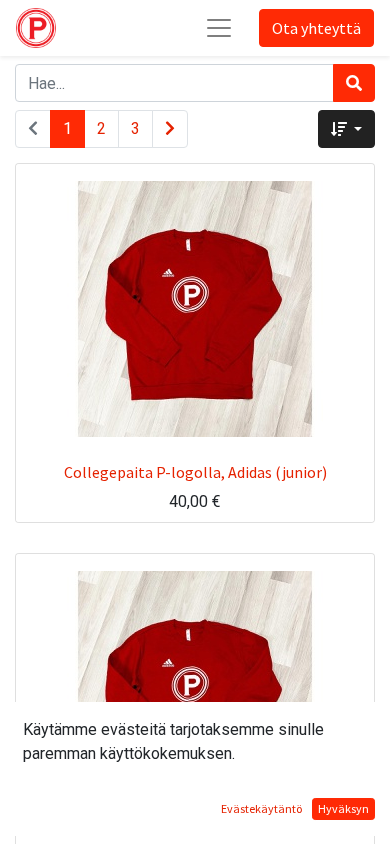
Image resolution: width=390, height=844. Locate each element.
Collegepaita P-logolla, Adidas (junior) (195, 472)
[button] (346, 129)
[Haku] (354, 83)
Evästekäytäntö (261, 808)
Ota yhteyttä (316, 28)
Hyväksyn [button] (343, 808)
